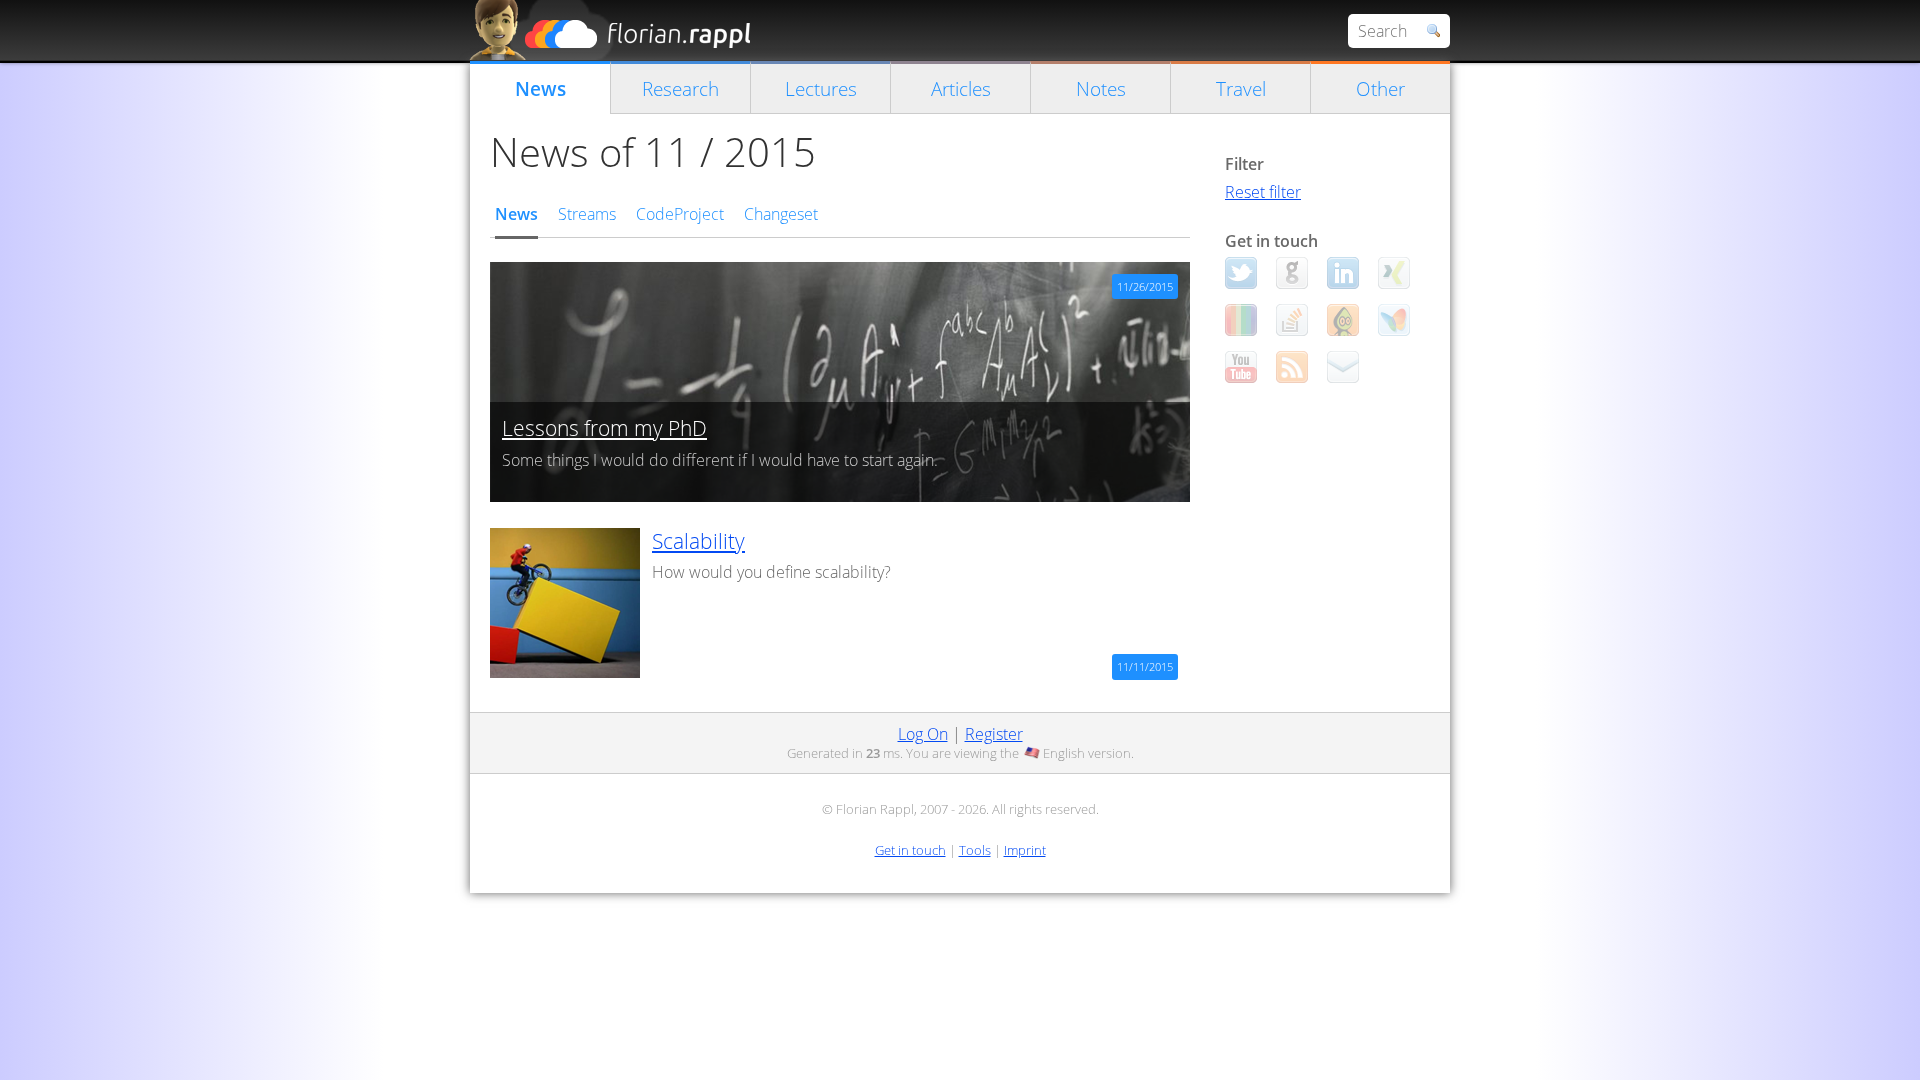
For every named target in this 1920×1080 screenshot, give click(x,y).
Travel (1241, 88)
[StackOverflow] (1292, 320)
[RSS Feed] (1292, 367)
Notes (1101, 88)
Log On (923, 734)
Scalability (698, 541)
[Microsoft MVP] (1394, 320)
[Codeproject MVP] (1343, 320)
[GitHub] (1292, 273)
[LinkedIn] (1343, 273)
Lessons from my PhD (604, 428)
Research (680, 88)
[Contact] (1343, 367)
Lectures (821, 88)
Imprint (1025, 850)
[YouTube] (1241, 367)
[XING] (1394, 273)
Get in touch (910, 850)
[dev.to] (1241, 320)
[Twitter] (1241, 273)
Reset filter (1263, 192)
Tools (975, 850)
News (540, 88)
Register (994, 734)
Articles (961, 88)
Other (1380, 88)
